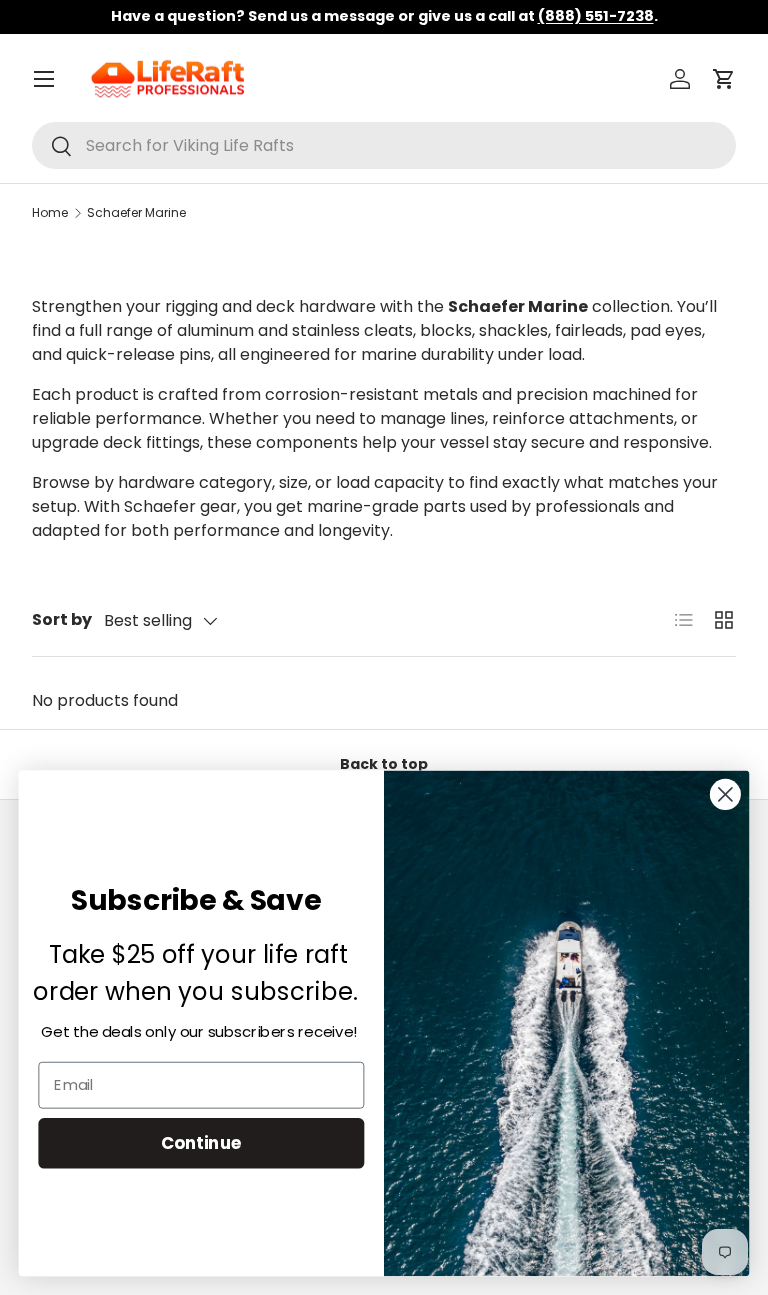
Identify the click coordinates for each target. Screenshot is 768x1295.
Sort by (62, 619)
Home (50, 212)
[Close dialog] (725, 794)
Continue (201, 1142)
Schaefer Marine (136, 212)
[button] (724, 79)
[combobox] (384, 145)
